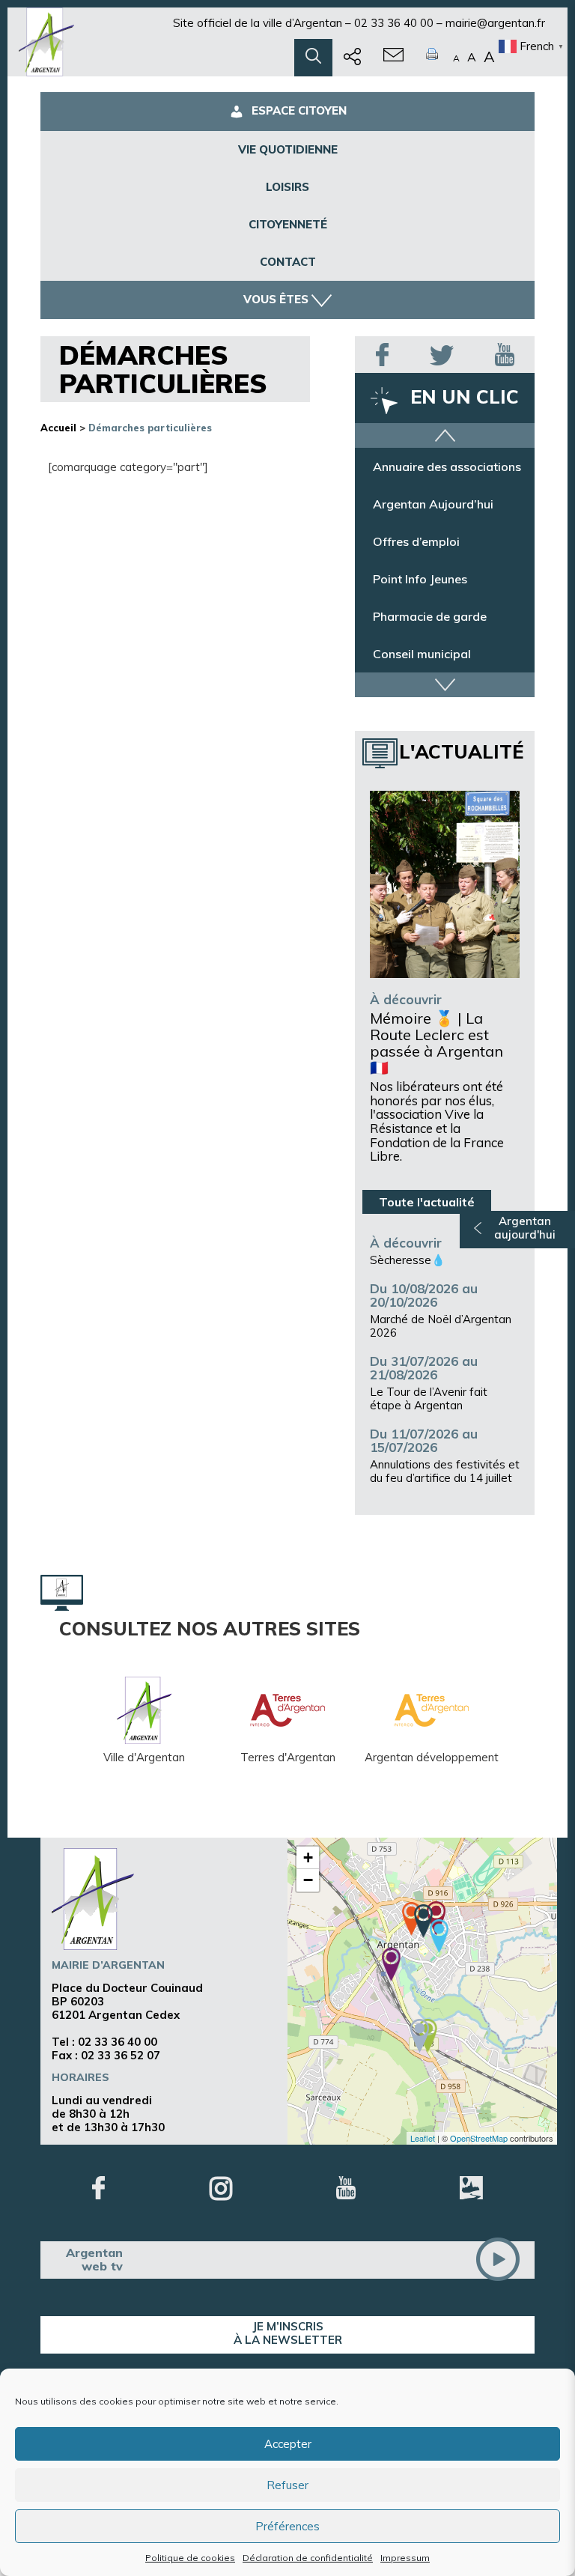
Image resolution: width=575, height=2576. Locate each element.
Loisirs (287, 187)
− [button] (308, 1880)
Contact (288, 262)
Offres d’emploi (416, 541)
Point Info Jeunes (420, 579)
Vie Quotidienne (288, 149)
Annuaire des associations (447, 467)
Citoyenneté (288, 224)
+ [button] (308, 1857)
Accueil (58, 428)
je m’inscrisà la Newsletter (288, 2333)
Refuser (287, 2485)
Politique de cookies (190, 2558)
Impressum (405, 2558)
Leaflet (423, 2138)
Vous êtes (276, 299)
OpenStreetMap (479, 2138)
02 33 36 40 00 (394, 23)
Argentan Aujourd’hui (433, 504)
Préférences (287, 2526)
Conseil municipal (422, 654)
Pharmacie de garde (430, 616)
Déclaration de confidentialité (308, 2558)
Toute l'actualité (427, 1202)
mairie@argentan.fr (495, 23)
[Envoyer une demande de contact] (393, 58)
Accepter (288, 2444)
